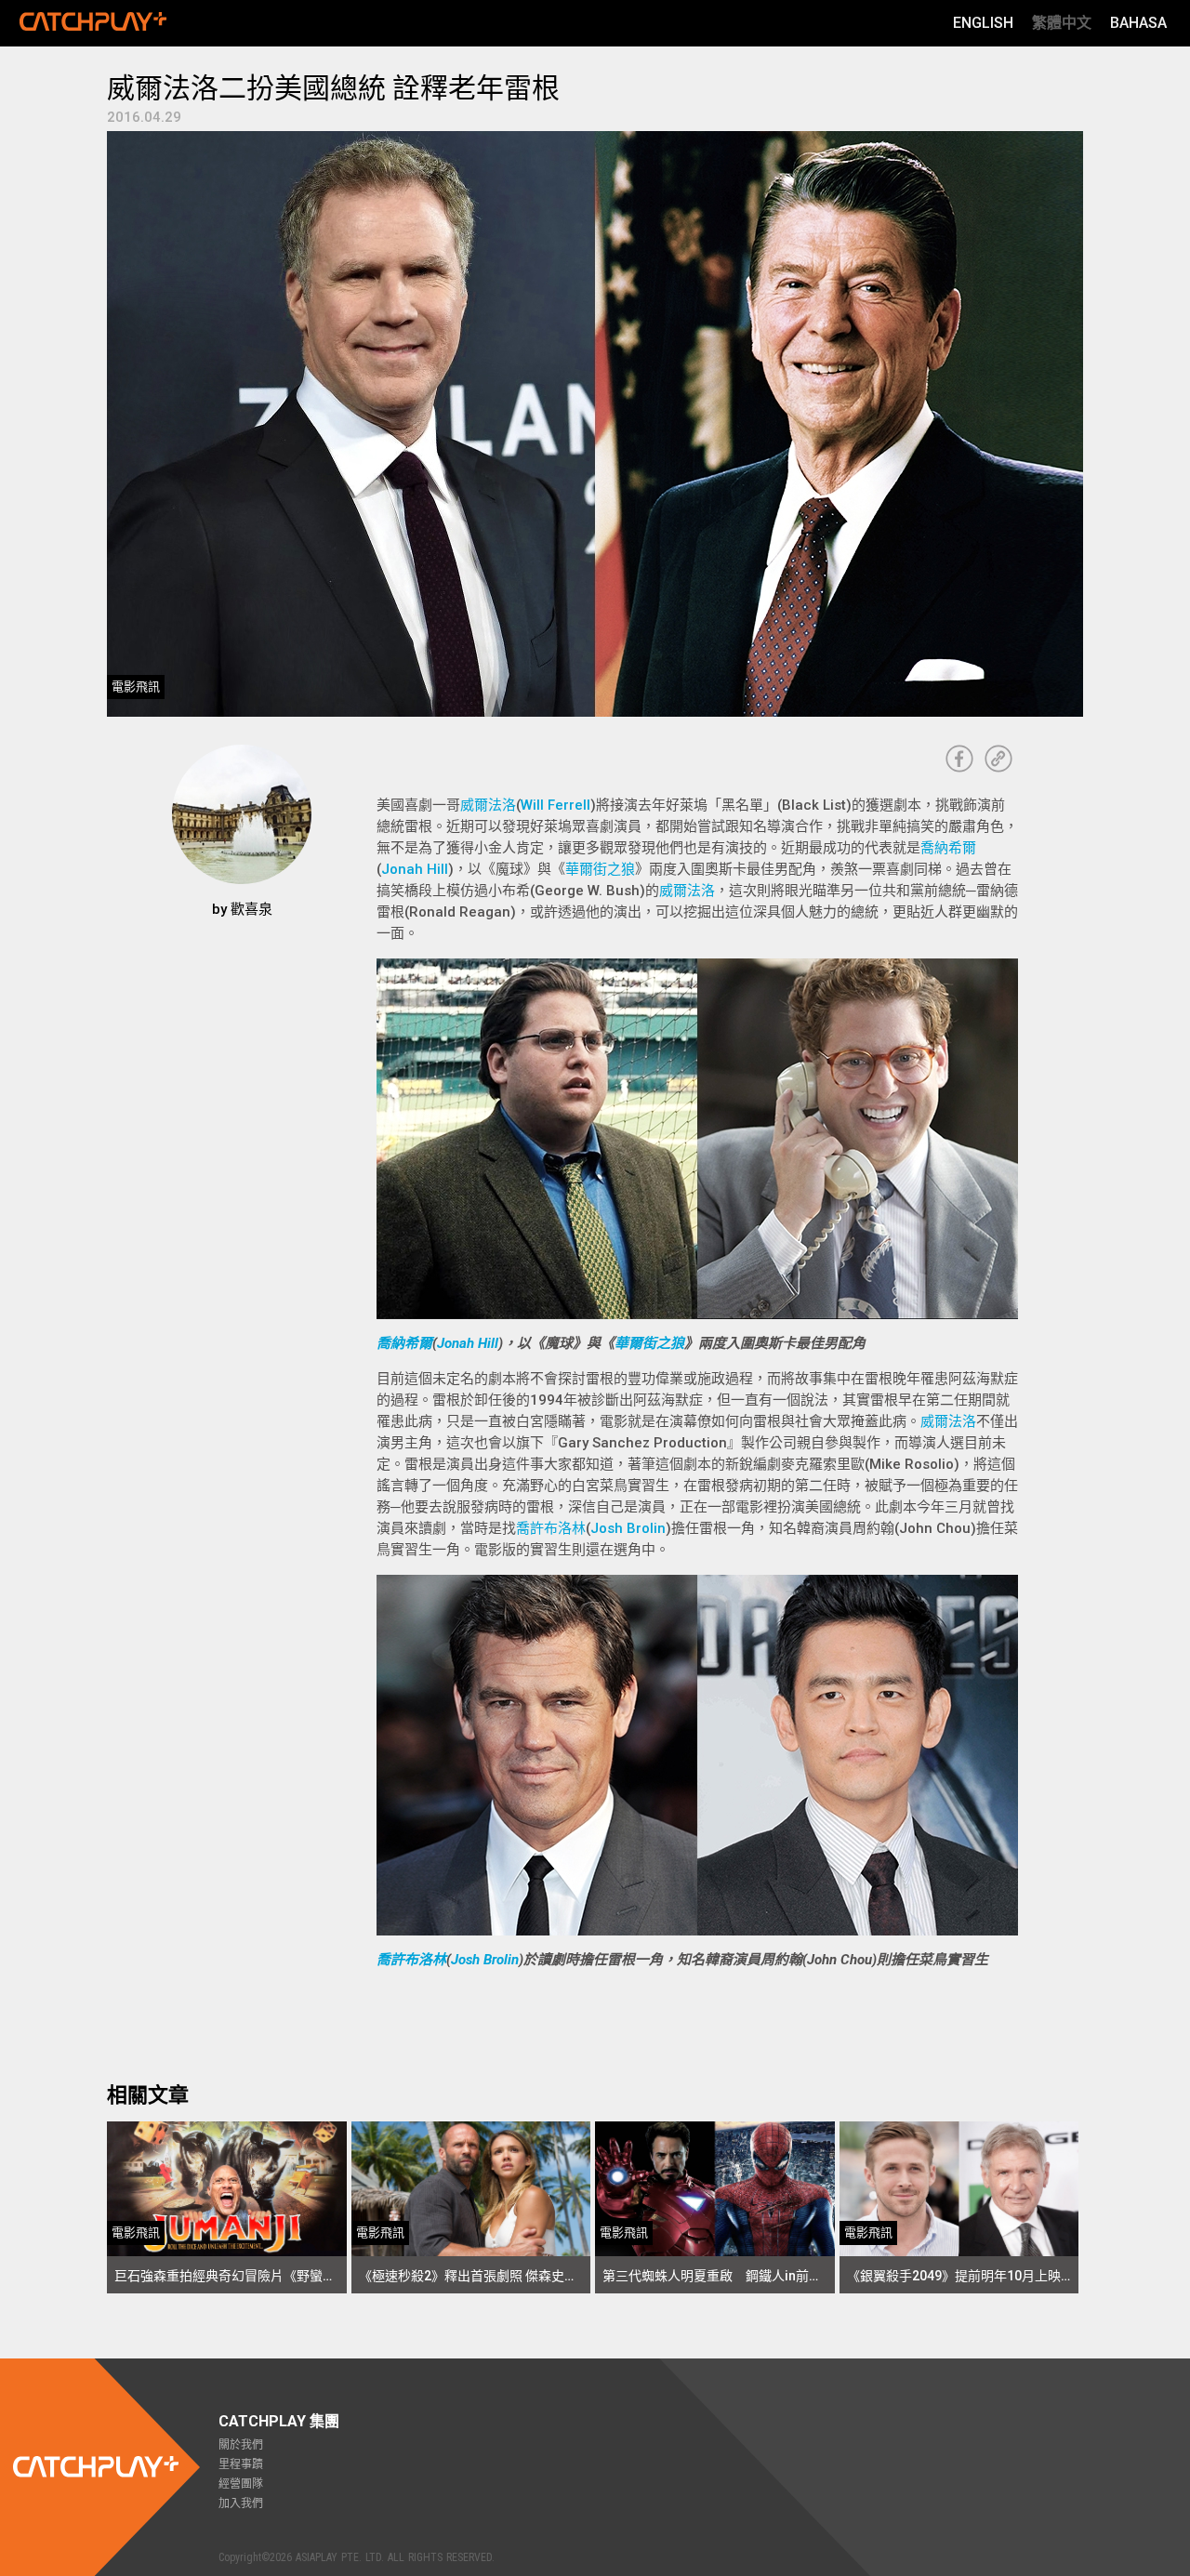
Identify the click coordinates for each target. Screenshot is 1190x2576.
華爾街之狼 (600, 869)
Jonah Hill (415, 869)
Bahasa (1138, 23)
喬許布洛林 (551, 1528)
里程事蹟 (241, 2464)
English (983, 23)
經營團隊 (241, 2484)
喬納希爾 (948, 848)
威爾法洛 (488, 805)
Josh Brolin (628, 1528)
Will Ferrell (555, 805)
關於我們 (241, 2445)
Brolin (501, 1960)
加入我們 (241, 2503)
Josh (467, 1960)
